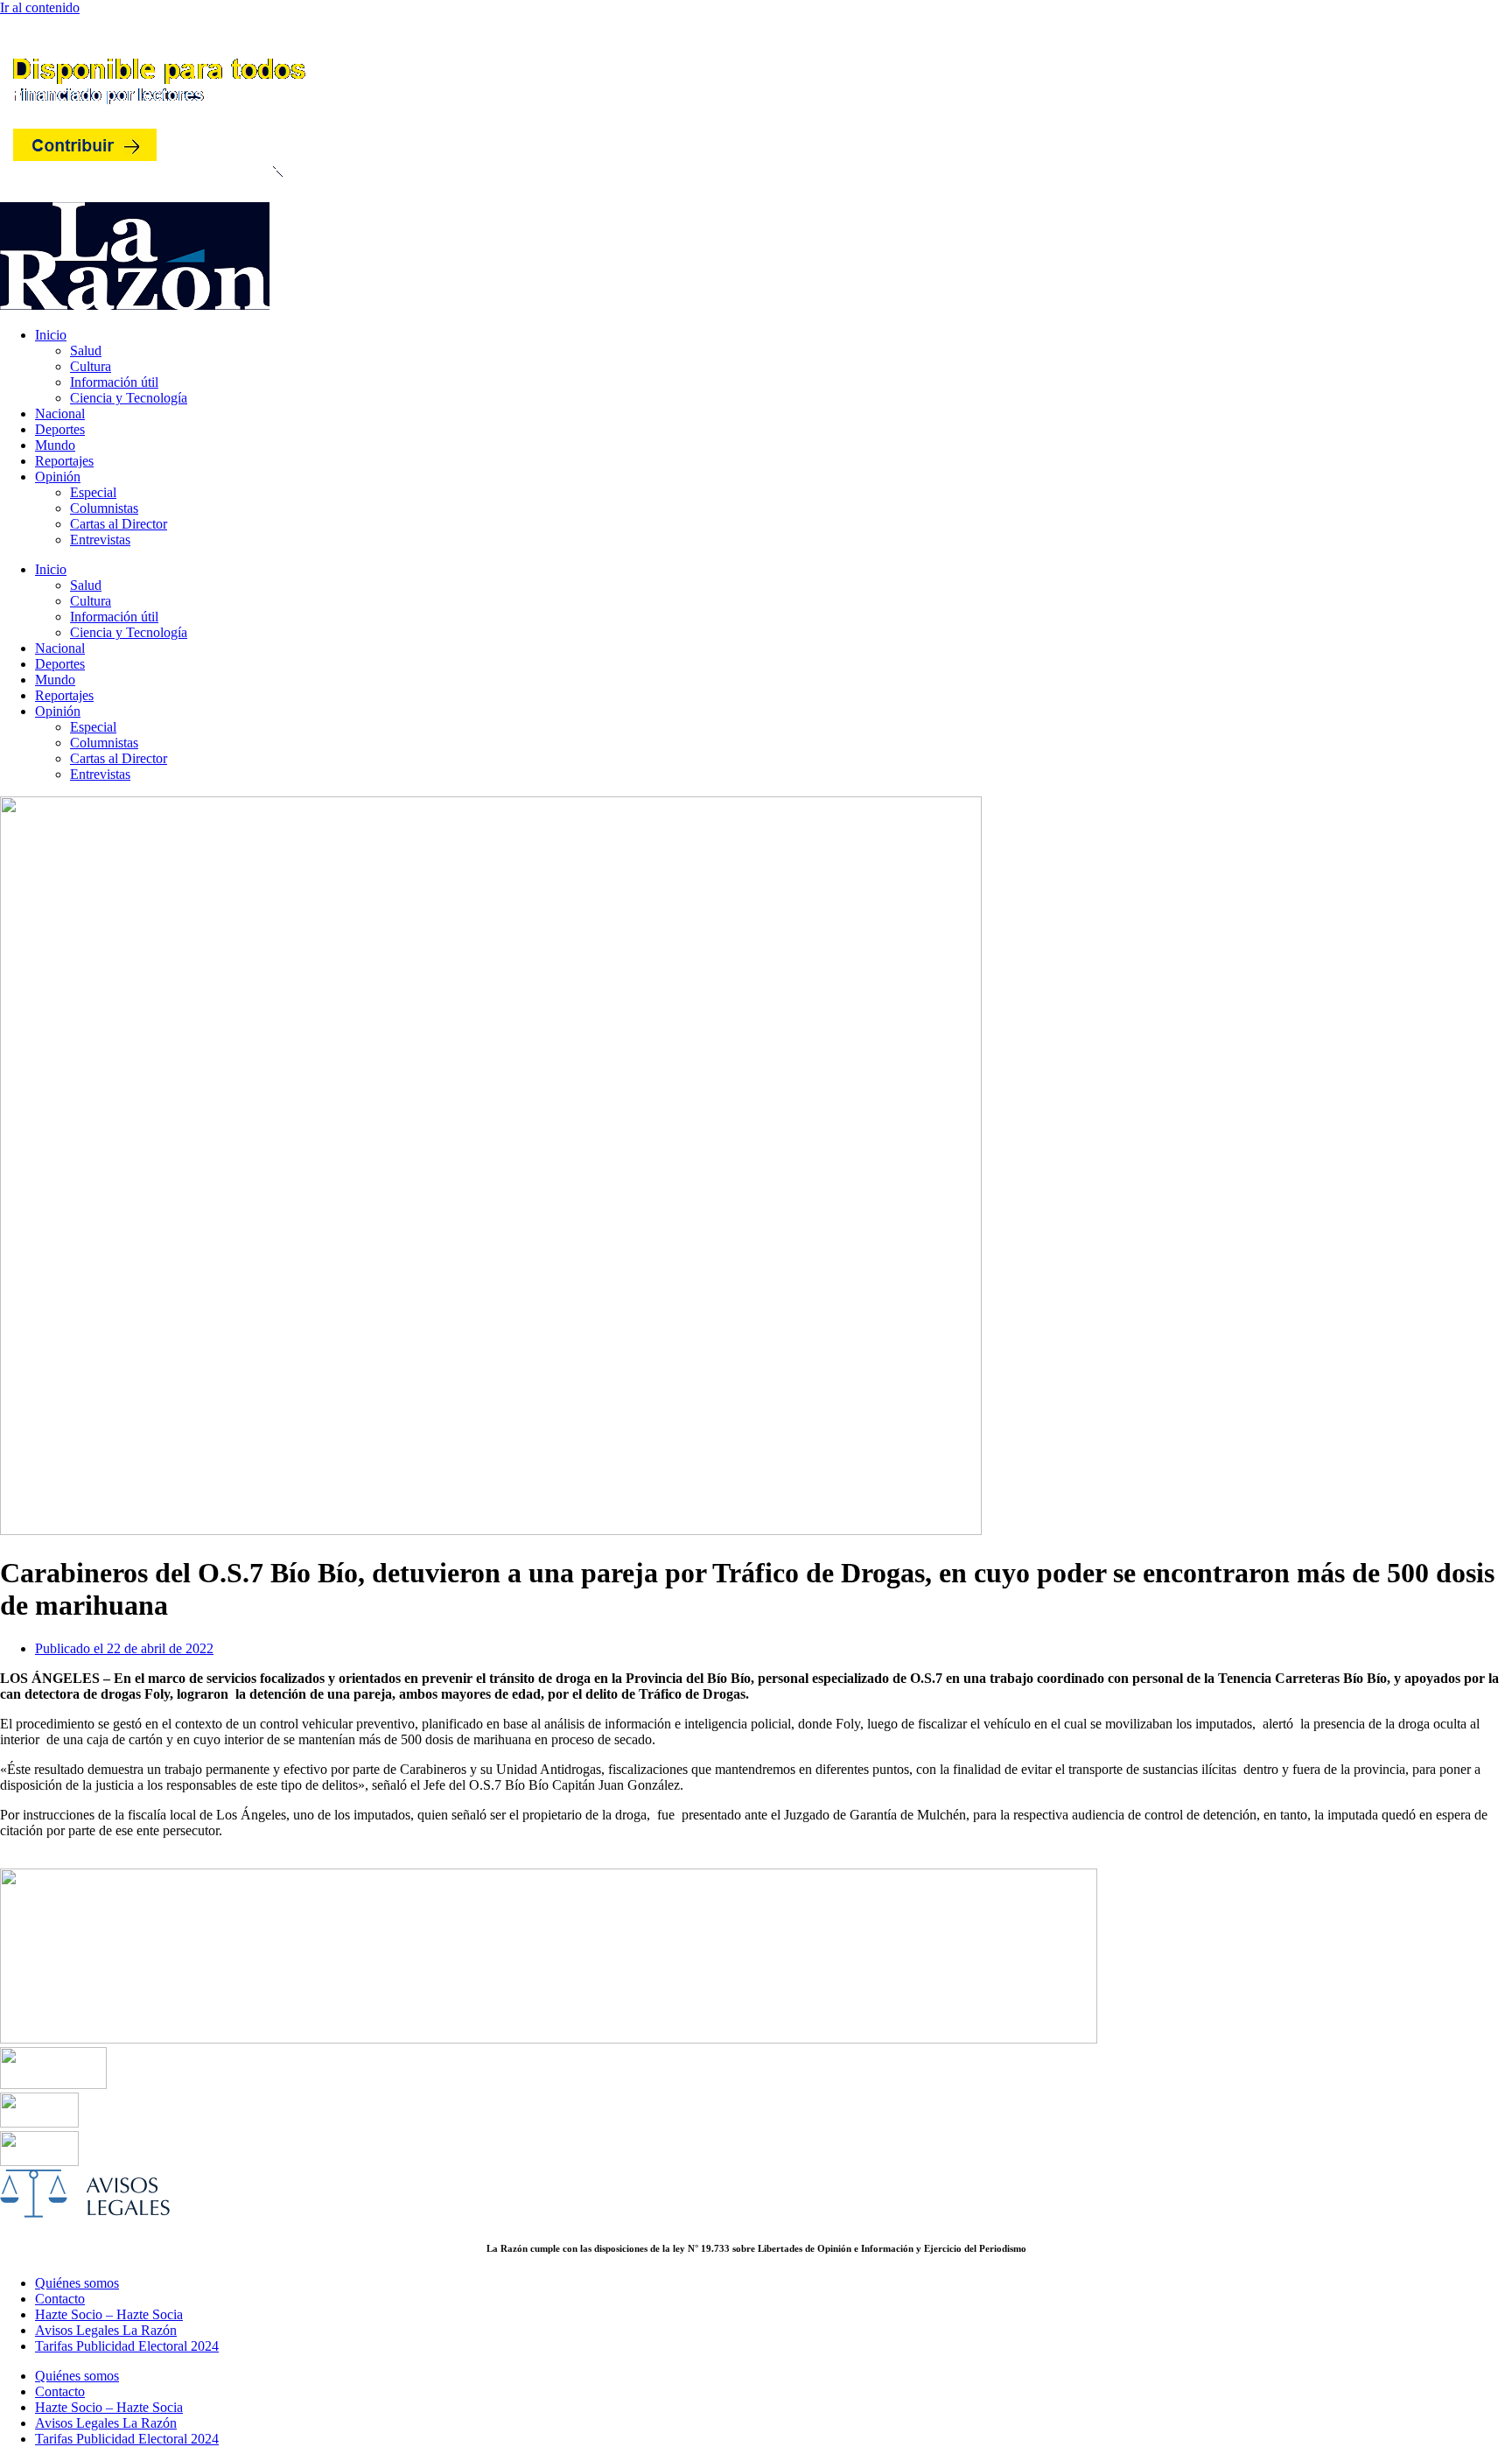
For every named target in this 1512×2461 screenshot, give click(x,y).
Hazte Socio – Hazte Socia (109, 2314)
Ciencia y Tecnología (129, 398)
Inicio (51, 335)
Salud (86, 351)
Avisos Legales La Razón (106, 2330)
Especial (93, 492)
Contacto (60, 2299)
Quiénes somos (77, 2283)
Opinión (58, 477)
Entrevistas (100, 540)
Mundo (55, 445)
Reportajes (64, 461)
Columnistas (104, 508)
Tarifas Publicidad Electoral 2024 (127, 2346)
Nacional (60, 414)
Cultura (91, 366)
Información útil (114, 382)
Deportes (60, 429)
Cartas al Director (119, 524)
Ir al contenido (40, 7)
